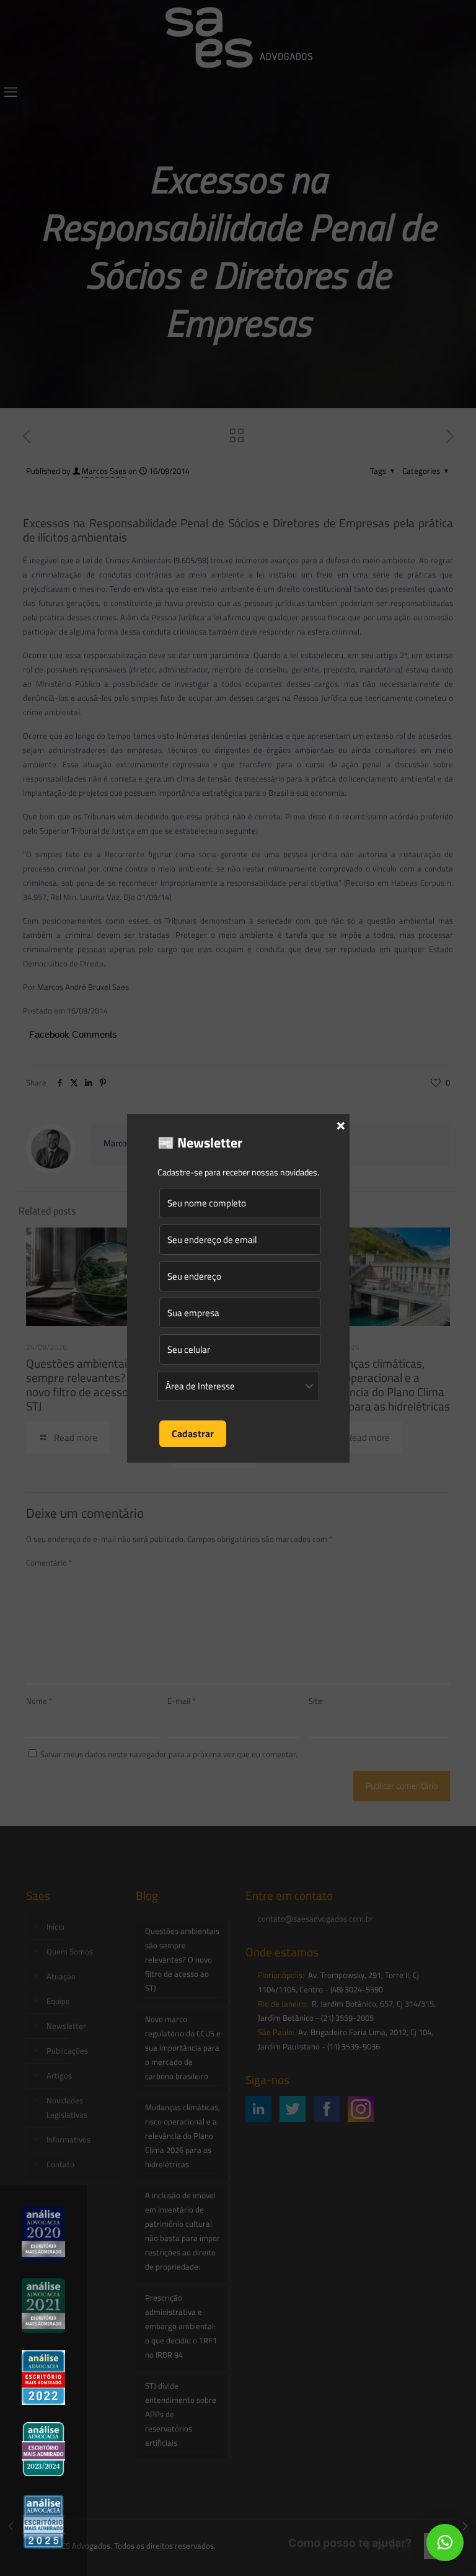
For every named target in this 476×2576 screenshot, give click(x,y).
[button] (445, 2543)
